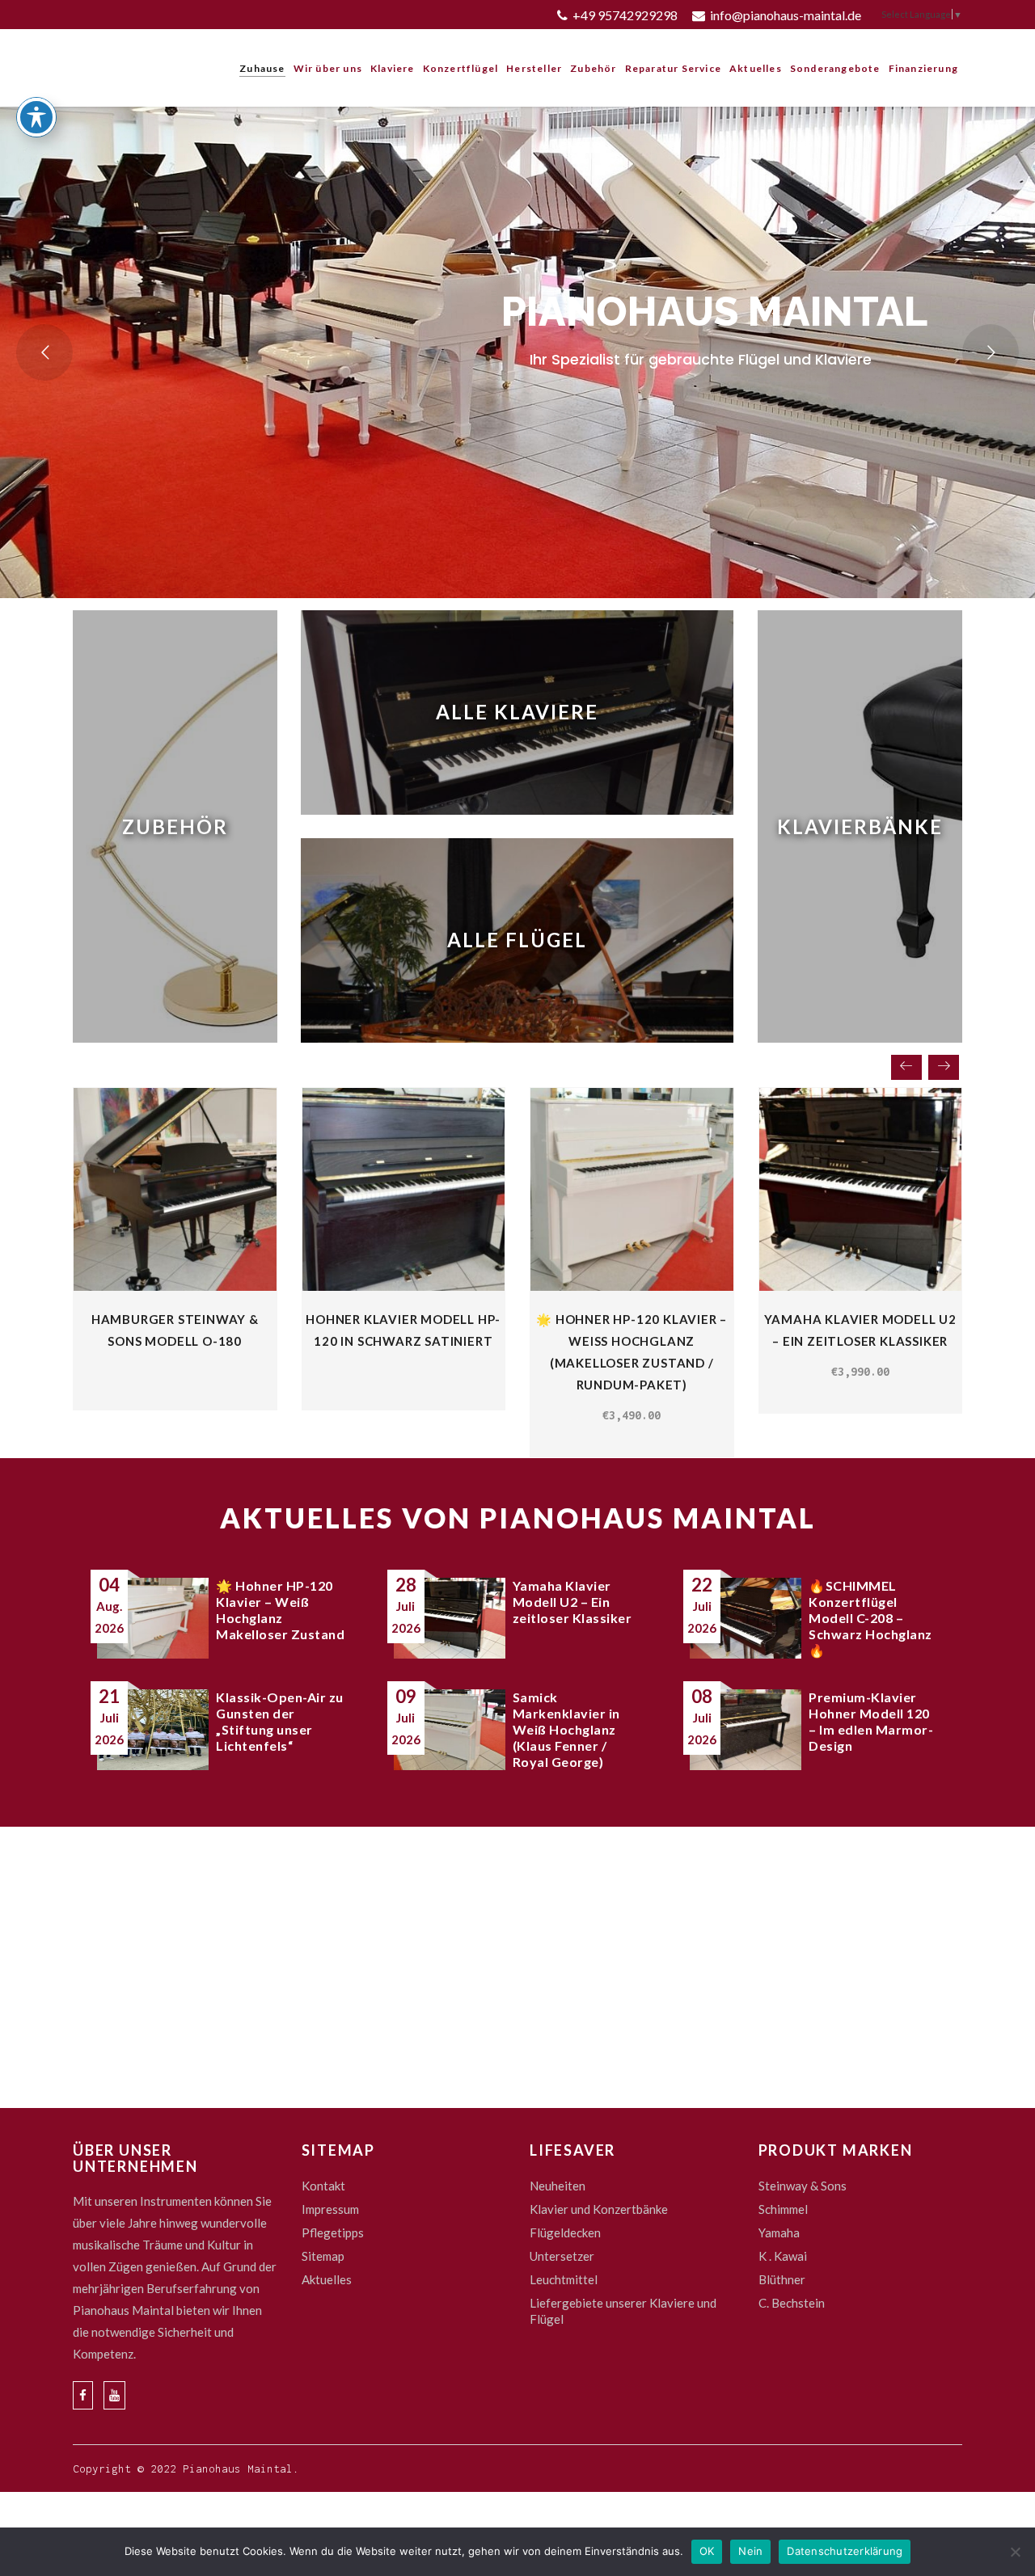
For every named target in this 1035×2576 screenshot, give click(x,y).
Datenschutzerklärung (845, 2551)
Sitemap (323, 2256)
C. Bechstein (792, 2303)
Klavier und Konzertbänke (599, 2209)
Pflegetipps (333, 2232)
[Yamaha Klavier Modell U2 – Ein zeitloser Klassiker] (861, 1189)
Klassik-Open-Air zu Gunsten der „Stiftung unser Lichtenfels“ (280, 1721)
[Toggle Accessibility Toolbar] (36, 117)
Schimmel (783, 2209)
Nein (750, 2551)
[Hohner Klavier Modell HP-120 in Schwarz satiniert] (404, 1189)
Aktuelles (327, 2279)
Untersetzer (562, 2256)
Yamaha (779, 2232)
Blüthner (782, 2279)
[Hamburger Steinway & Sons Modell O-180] (175, 1189)
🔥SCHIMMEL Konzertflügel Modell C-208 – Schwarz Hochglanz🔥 (870, 1618)
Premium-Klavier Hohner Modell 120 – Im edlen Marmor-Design (871, 1721)
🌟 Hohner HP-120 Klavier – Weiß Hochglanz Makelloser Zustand (280, 1610)
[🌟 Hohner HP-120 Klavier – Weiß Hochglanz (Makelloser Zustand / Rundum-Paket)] (632, 1189)
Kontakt (323, 2186)
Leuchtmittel (564, 2279)
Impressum (330, 2209)
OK (707, 2551)
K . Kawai (783, 2256)
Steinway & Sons (803, 2186)
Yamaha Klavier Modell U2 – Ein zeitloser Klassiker (572, 1602)
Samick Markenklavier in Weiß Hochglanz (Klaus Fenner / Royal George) (566, 1729)
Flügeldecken (565, 2232)
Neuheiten (558, 2186)
